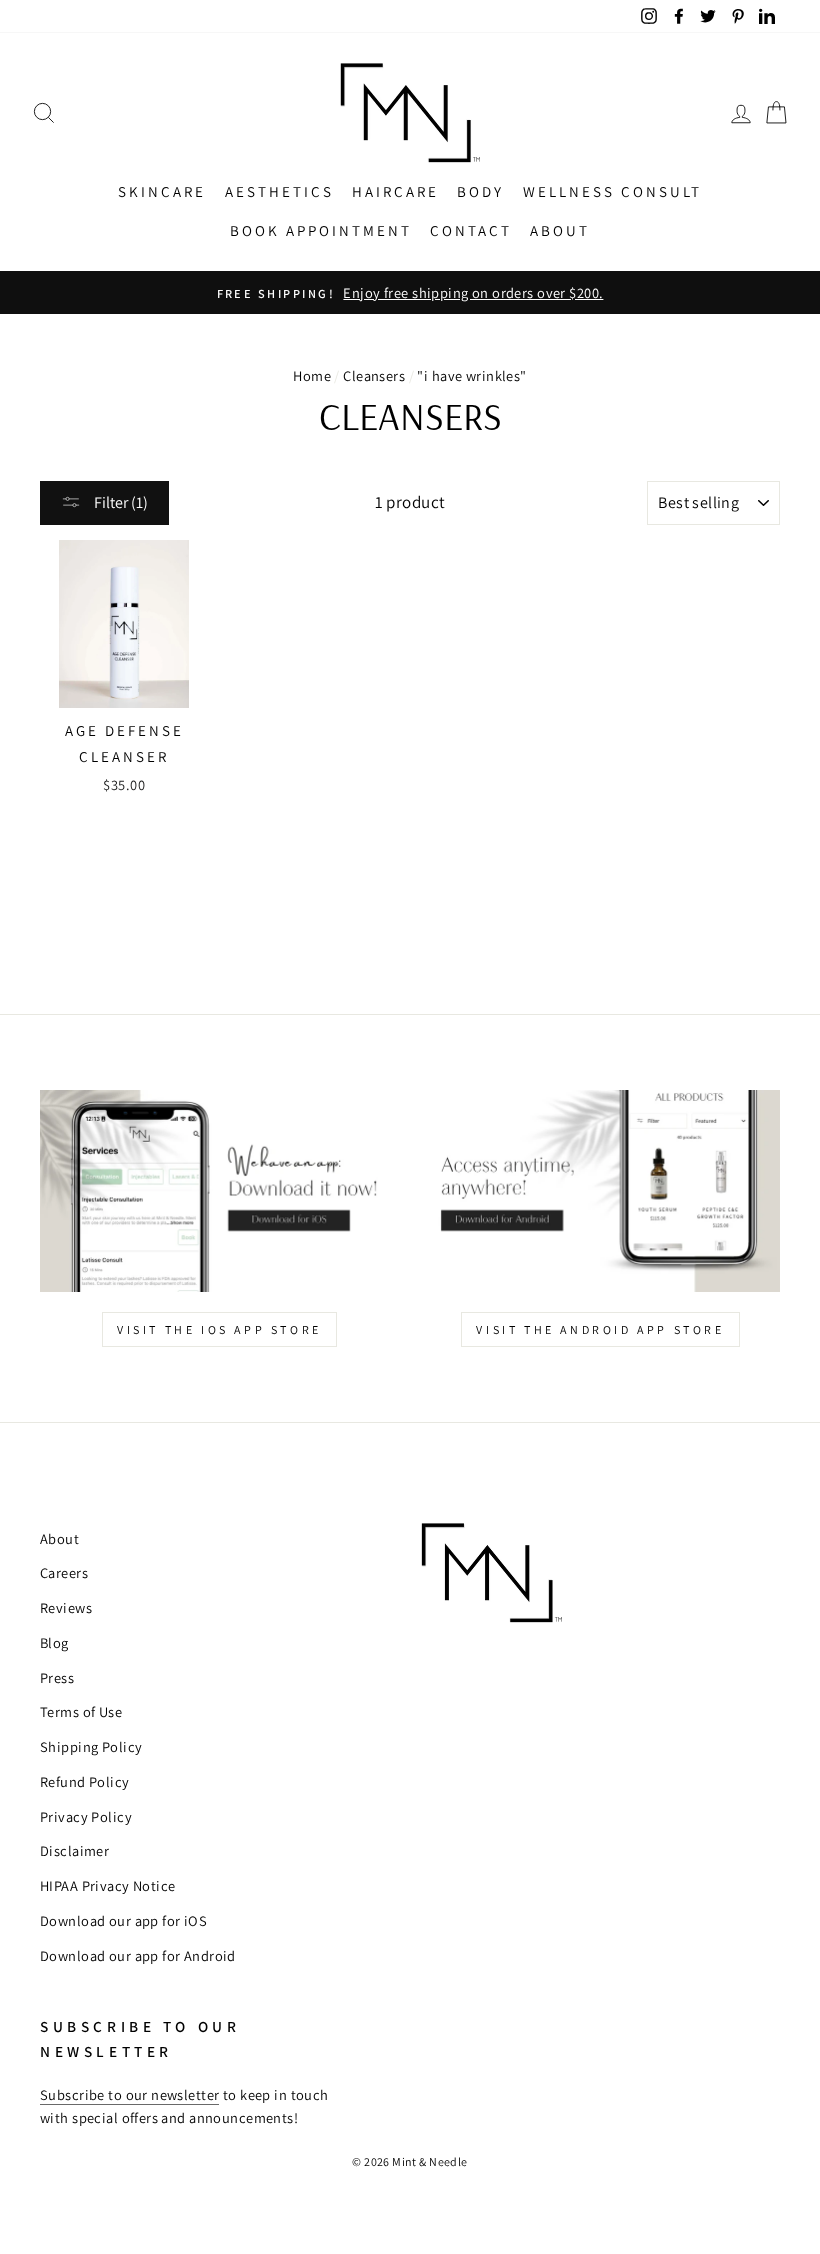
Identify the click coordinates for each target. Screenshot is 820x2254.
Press (57, 1677)
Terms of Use (81, 1711)
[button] (44, 112)
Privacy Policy (86, 1816)
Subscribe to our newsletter (129, 2094)
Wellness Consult (612, 191)
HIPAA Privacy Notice (108, 1885)
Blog (54, 1642)
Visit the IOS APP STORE (219, 1329)
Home (312, 375)
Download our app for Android (138, 1955)
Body (480, 191)
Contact (471, 230)
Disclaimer (74, 1850)
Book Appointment (321, 230)
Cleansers (374, 375)
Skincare (162, 191)
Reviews (66, 1607)
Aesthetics (279, 191)
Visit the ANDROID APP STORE (600, 1329)
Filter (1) (119, 502)
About (560, 230)
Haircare (395, 191)
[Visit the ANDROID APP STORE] (600, 1191)
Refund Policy (85, 1781)
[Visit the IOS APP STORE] (219, 1191)
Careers (64, 1572)
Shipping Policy (91, 1746)
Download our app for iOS (123, 1920)
